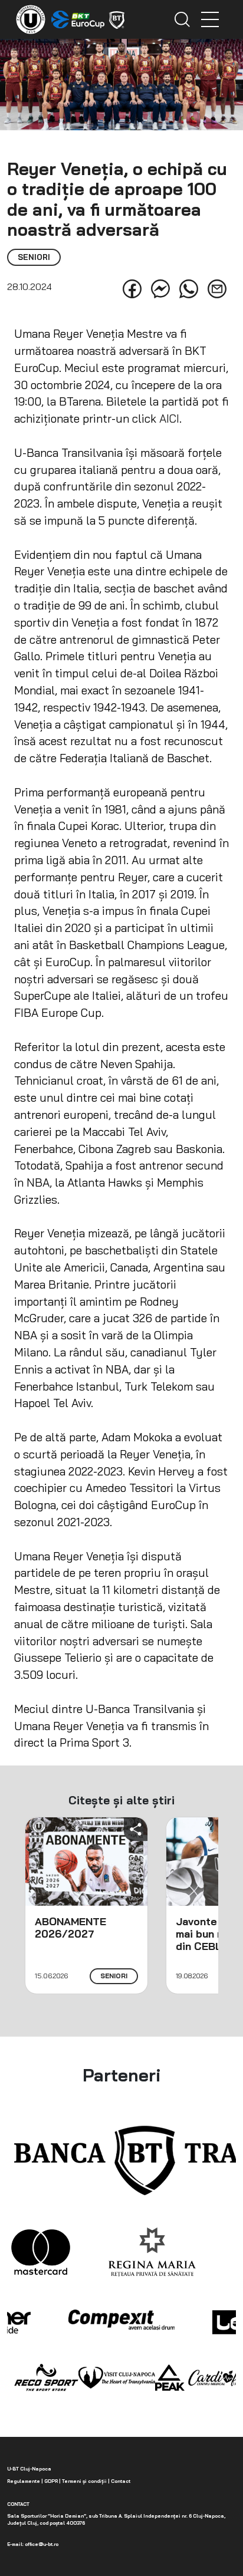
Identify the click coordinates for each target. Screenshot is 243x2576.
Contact (120, 2481)
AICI (169, 419)
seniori (114, 1976)
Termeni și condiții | (85, 2481)
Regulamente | (25, 2481)
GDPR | (52, 2481)
